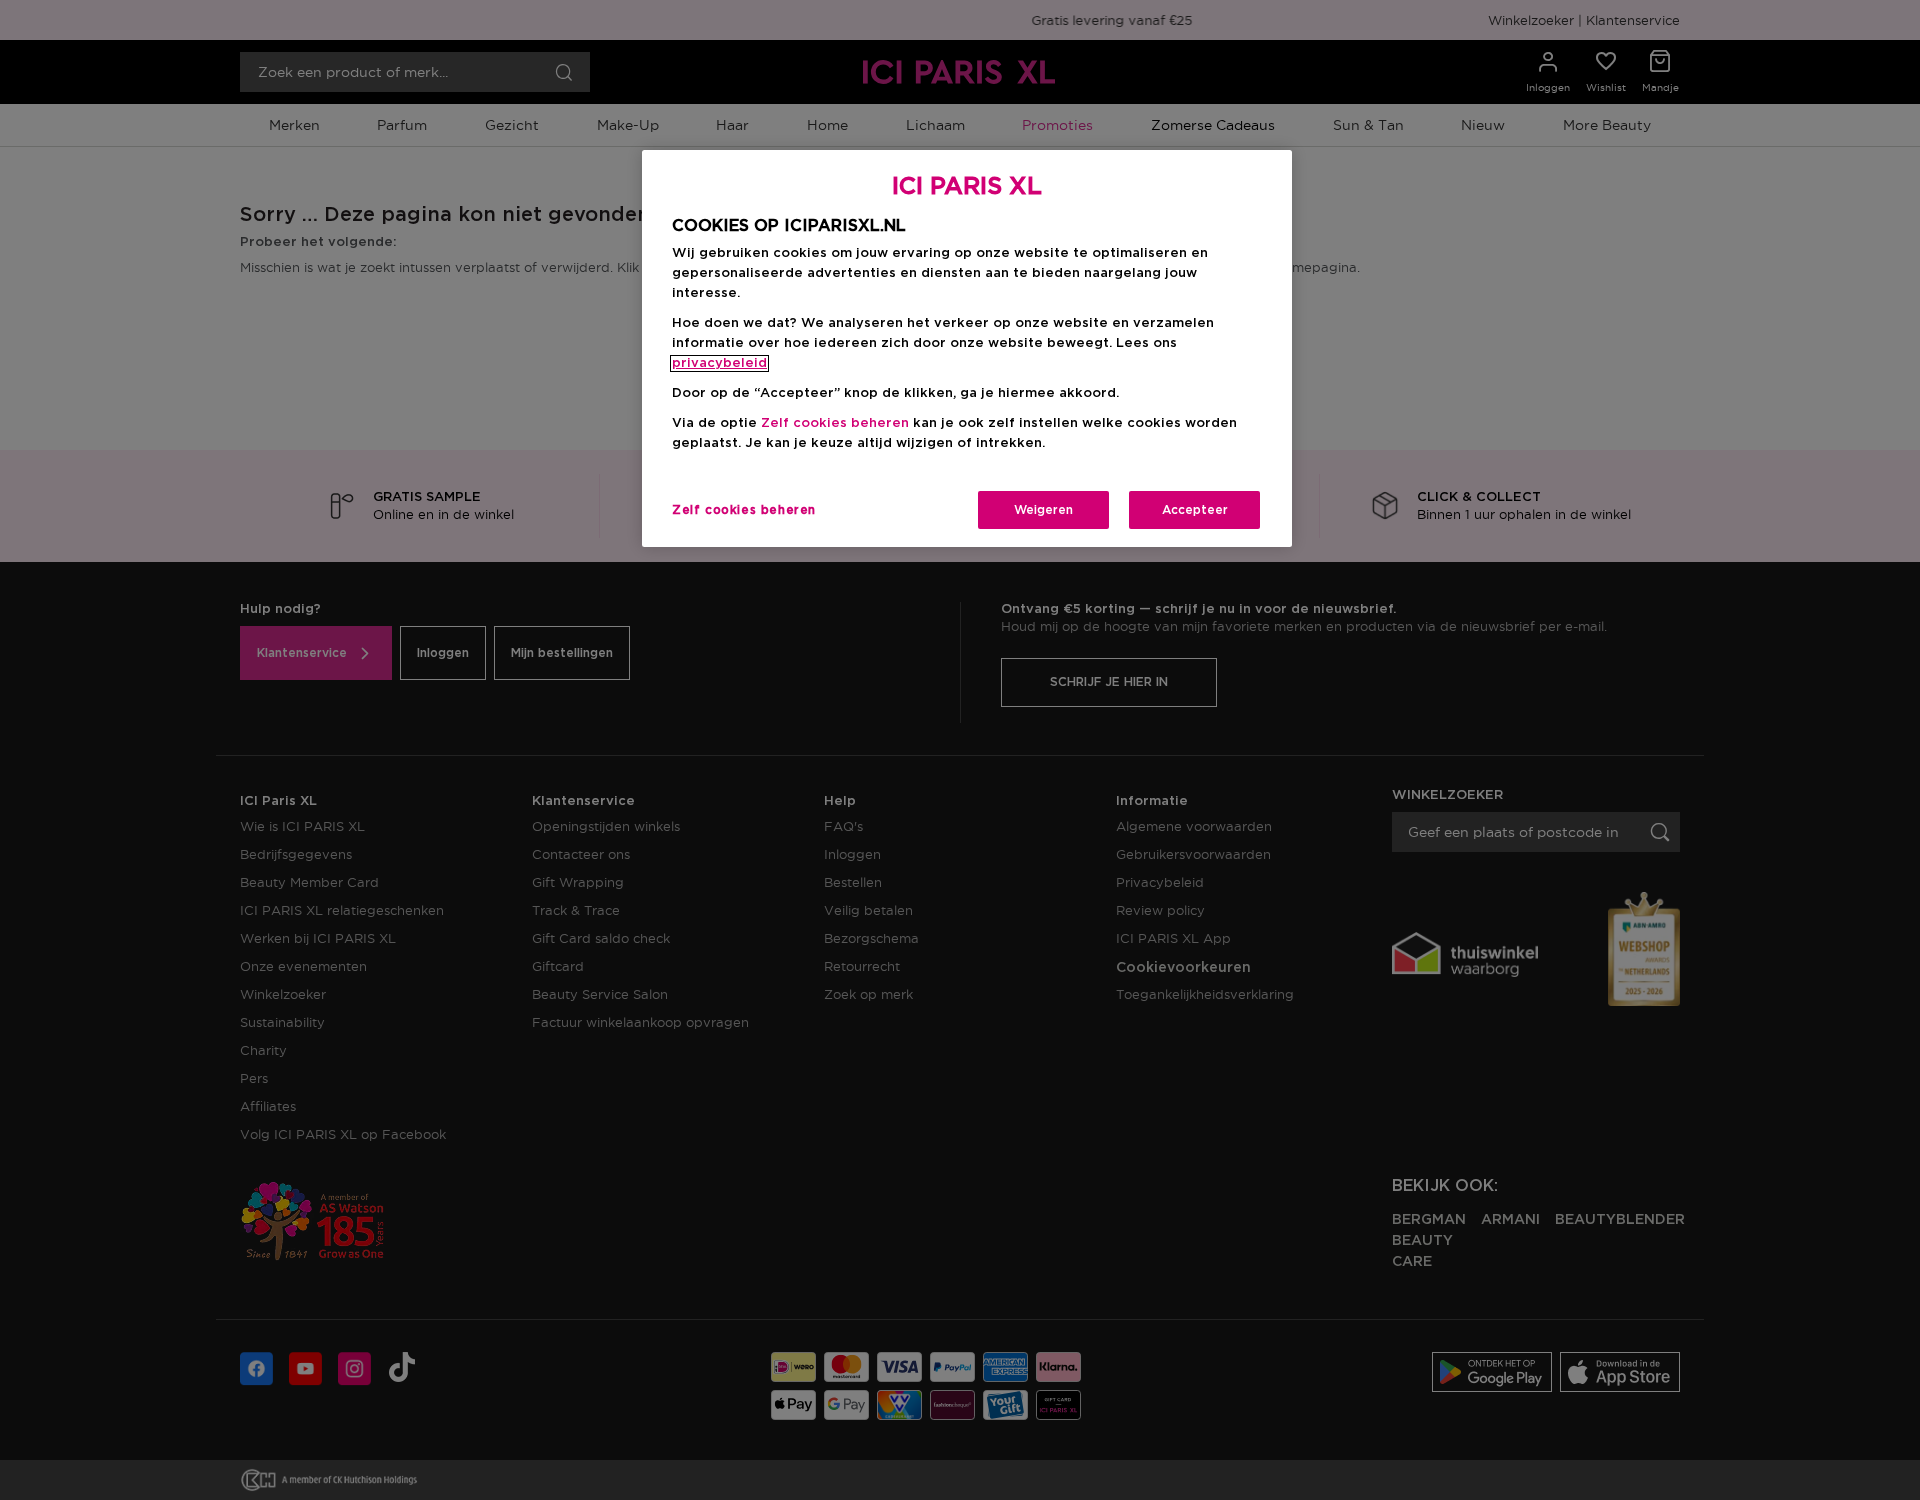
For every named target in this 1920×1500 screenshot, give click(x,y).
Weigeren (1043, 510)
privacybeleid (719, 363)
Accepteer (1195, 510)
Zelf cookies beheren (744, 510)
